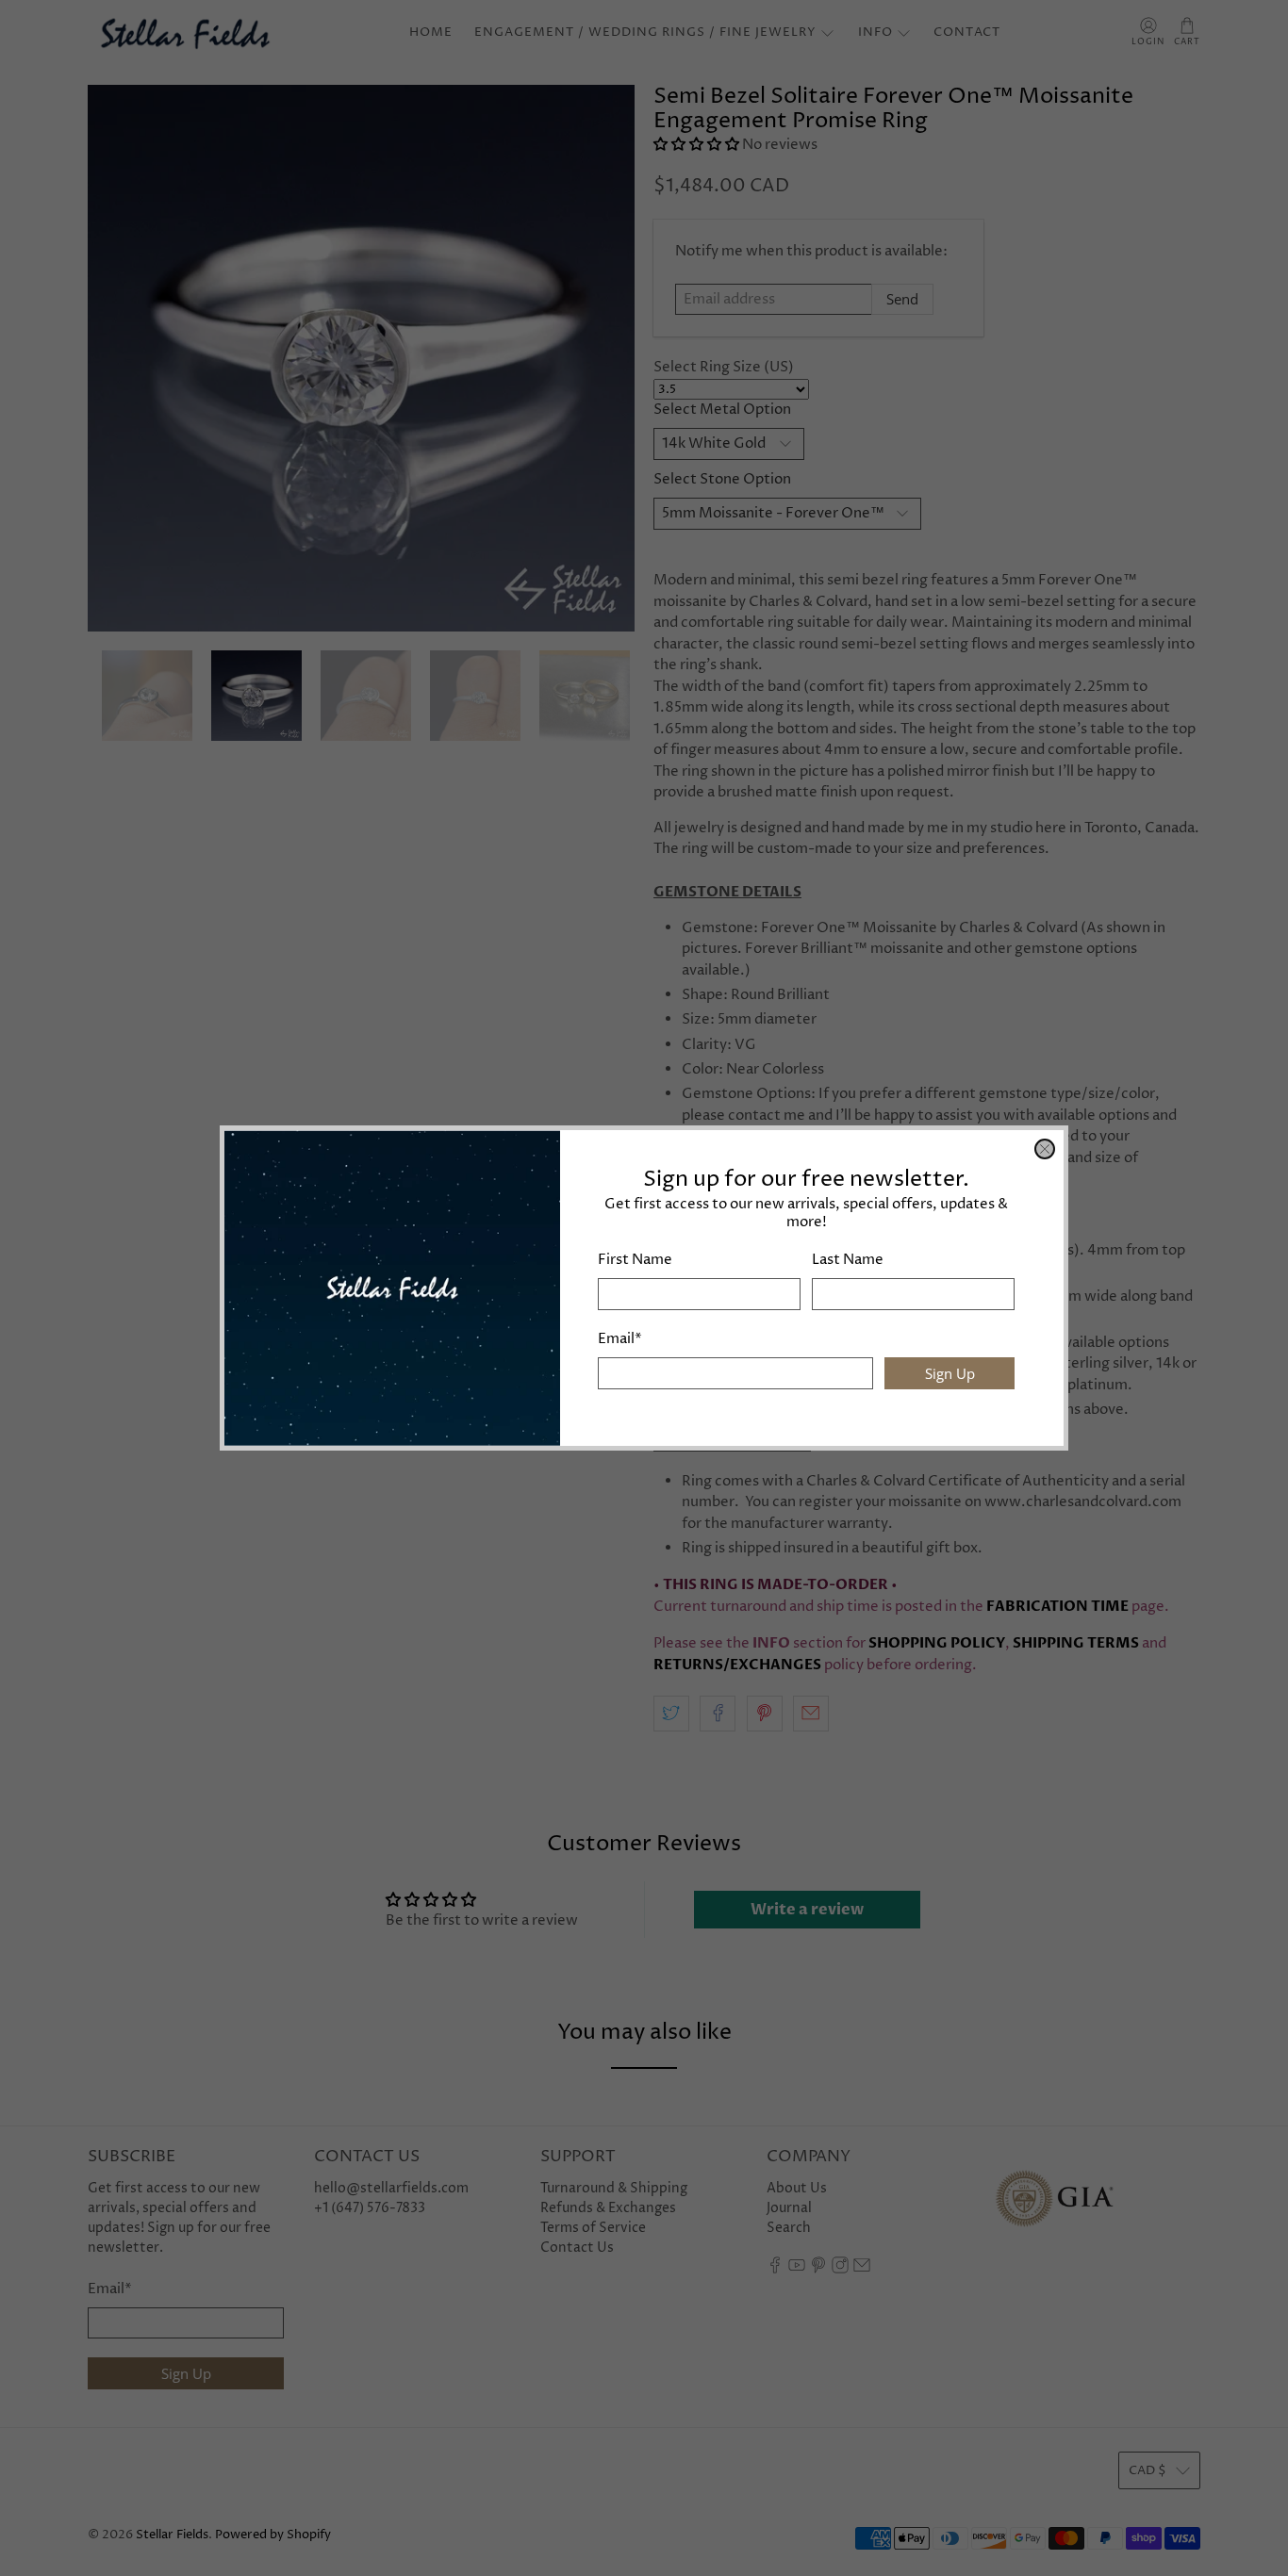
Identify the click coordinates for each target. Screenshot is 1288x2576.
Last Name (848, 1260)
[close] (1045, 1149)
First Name (635, 1260)
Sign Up (950, 1373)
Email (620, 1339)
